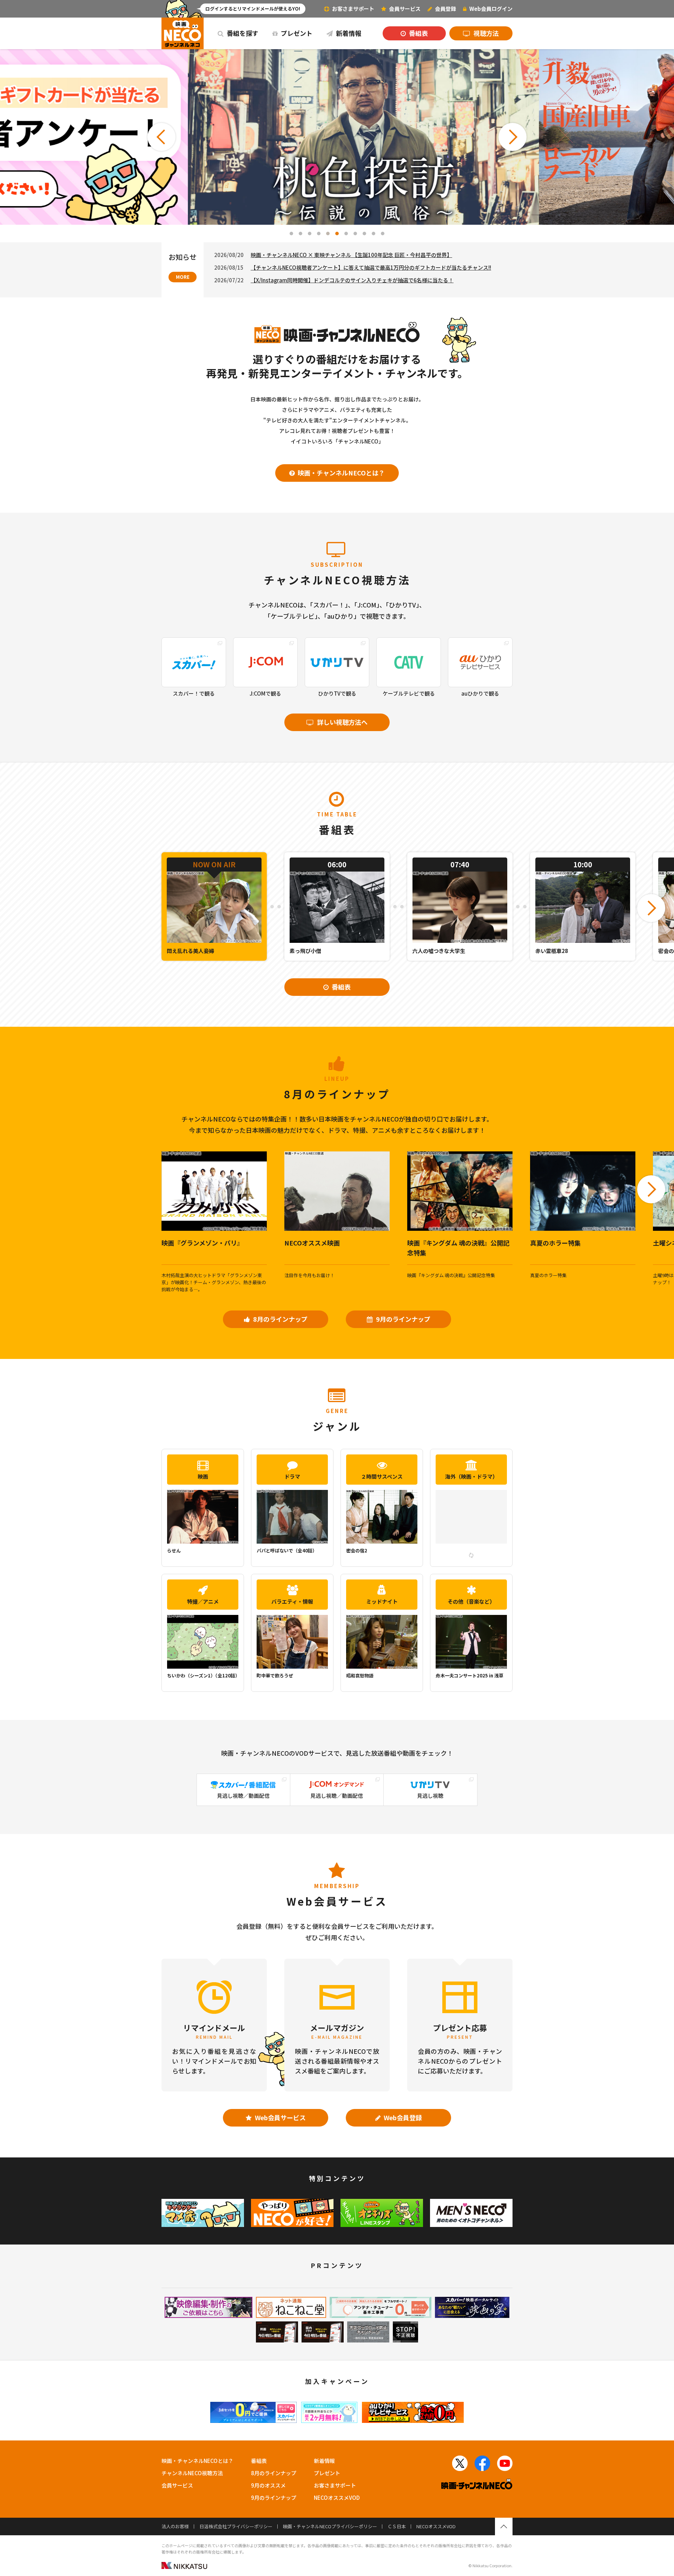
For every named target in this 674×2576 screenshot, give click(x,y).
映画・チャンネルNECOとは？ (341, 473)
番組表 (418, 33)
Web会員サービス (280, 2117)
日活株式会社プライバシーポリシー (236, 2526)
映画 (203, 1476)
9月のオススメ (268, 2485)
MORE (183, 277)
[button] (161, 137)
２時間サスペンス (382, 1476)
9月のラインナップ (402, 1319)
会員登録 (445, 9)
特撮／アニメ (203, 1601)
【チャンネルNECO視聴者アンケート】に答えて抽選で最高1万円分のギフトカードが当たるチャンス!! (371, 267)
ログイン (491, 9)
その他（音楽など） (471, 1601)
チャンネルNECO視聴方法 (192, 2473)
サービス (405, 9)
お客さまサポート (353, 9)
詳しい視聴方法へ (342, 722)
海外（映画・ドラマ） (471, 1476)
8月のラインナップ (280, 1319)
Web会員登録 (402, 2117)
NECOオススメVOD (337, 2498)
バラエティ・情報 (292, 1601)
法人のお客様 (175, 2526)
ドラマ (292, 1476)
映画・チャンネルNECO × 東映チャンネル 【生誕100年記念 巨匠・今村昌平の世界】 (351, 255)
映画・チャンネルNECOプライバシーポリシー (330, 2526)
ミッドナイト (382, 1601)
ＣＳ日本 (397, 2526)
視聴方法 (485, 33)
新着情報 (348, 33)
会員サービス (177, 2485)
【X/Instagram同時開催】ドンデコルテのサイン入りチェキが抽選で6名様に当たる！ (352, 280)
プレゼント (296, 33)
